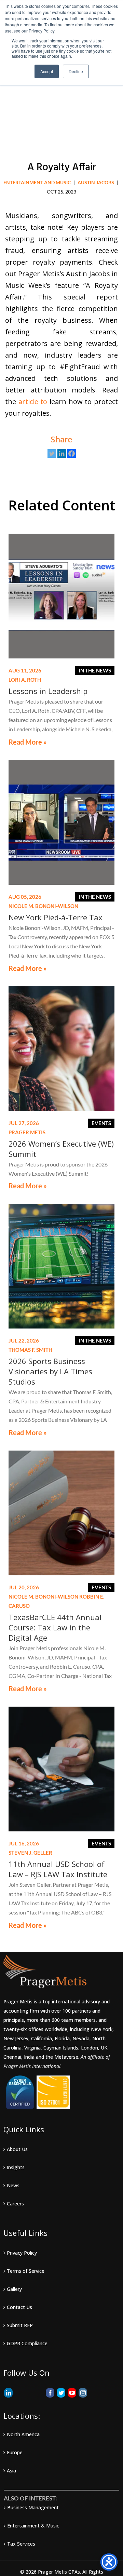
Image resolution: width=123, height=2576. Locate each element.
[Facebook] (72, 453)
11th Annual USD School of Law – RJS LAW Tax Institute (58, 1869)
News (13, 2185)
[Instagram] (83, 2393)
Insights (16, 2167)
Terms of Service (26, 2271)
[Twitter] (52, 453)
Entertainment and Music (37, 182)
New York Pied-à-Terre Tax (56, 917)
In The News (95, 670)
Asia (11, 2471)
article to (33, 402)
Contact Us (19, 2307)
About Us (17, 2149)
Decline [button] (76, 71)
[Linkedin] (62, 453)
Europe (15, 2452)
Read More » (28, 742)
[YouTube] (72, 2393)
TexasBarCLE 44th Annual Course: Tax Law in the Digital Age (55, 1627)
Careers (15, 2204)
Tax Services (21, 2544)
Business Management (33, 2507)
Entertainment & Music (33, 2526)
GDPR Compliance (27, 2343)
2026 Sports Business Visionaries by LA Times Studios (50, 1371)
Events (101, 1123)
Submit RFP (20, 2325)
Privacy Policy (22, 2253)
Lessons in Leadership (48, 691)
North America (23, 2434)
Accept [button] (47, 71)
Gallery (14, 2289)
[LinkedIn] (8, 2393)
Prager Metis (27, 1132)
